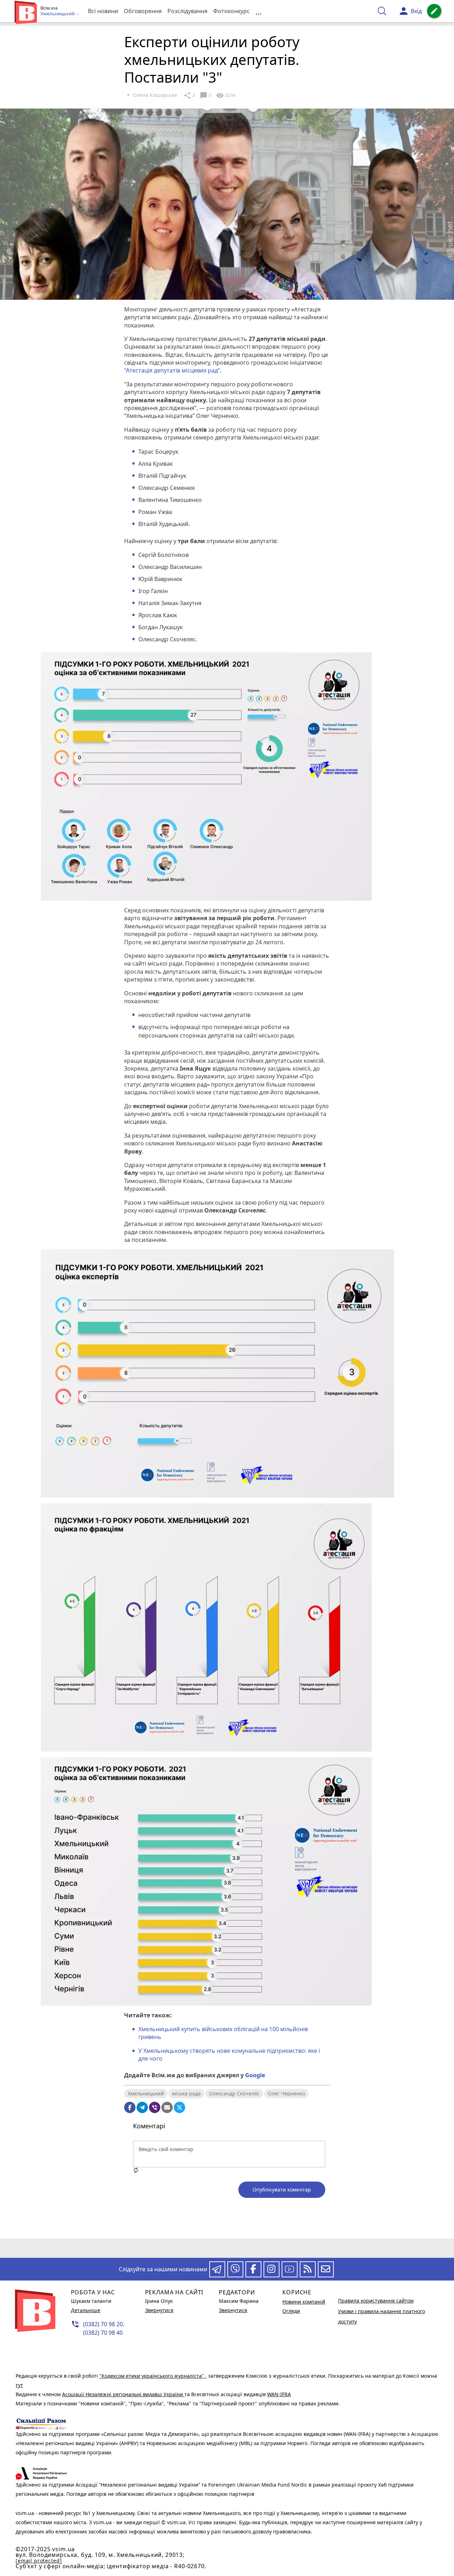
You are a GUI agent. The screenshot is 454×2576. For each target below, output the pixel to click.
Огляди (291, 2311)
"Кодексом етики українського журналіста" (152, 2376)
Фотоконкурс (231, 11)
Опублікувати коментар (282, 2190)
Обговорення (143, 11)
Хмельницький (146, 2093)
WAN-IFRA (279, 2394)
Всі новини (103, 11)
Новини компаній (304, 2302)
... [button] (259, 11)
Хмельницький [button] (58, 14)
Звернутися (159, 2310)
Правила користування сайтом (376, 2301)
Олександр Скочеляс (234, 2093)
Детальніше (86, 2310)
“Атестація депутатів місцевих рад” (172, 370)
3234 (226, 95)
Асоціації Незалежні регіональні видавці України (123, 2394)
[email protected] (39, 2561)
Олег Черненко (286, 2093)
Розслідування (187, 11)
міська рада (186, 2093)
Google (255, 2075)
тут (19, 2385)
